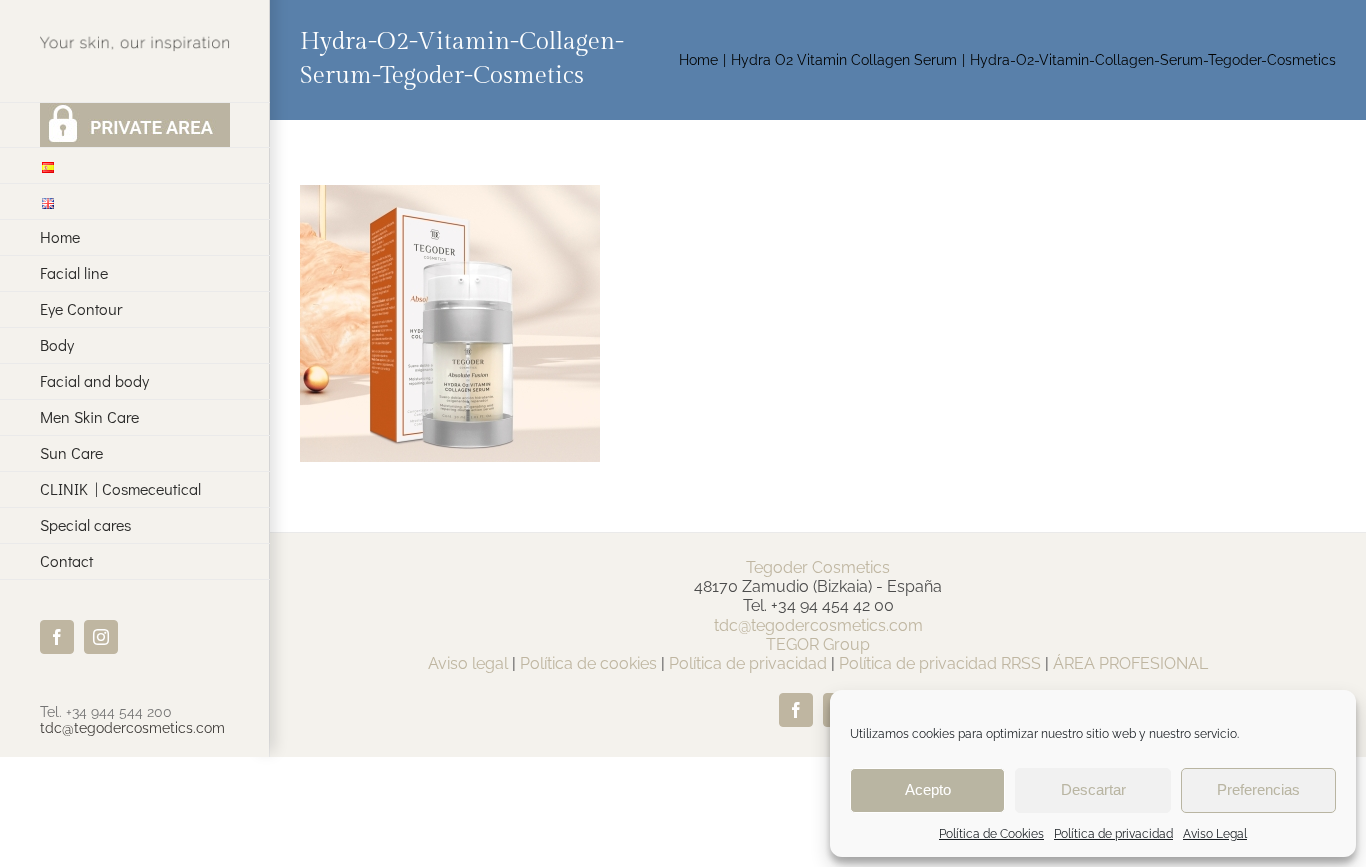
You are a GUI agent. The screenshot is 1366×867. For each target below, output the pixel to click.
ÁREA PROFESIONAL (1130, 663)
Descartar (1093, 789)
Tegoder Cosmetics (818, 567)
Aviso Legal (1215, 834)
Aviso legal (468, 663)
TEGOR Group (818, 644)
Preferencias (1258, 789)
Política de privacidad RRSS (940, 663)
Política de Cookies (991, 834)
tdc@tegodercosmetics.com (132, 728)
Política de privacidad (1113, 834)
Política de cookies (588, 663)
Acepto (928, 789)
